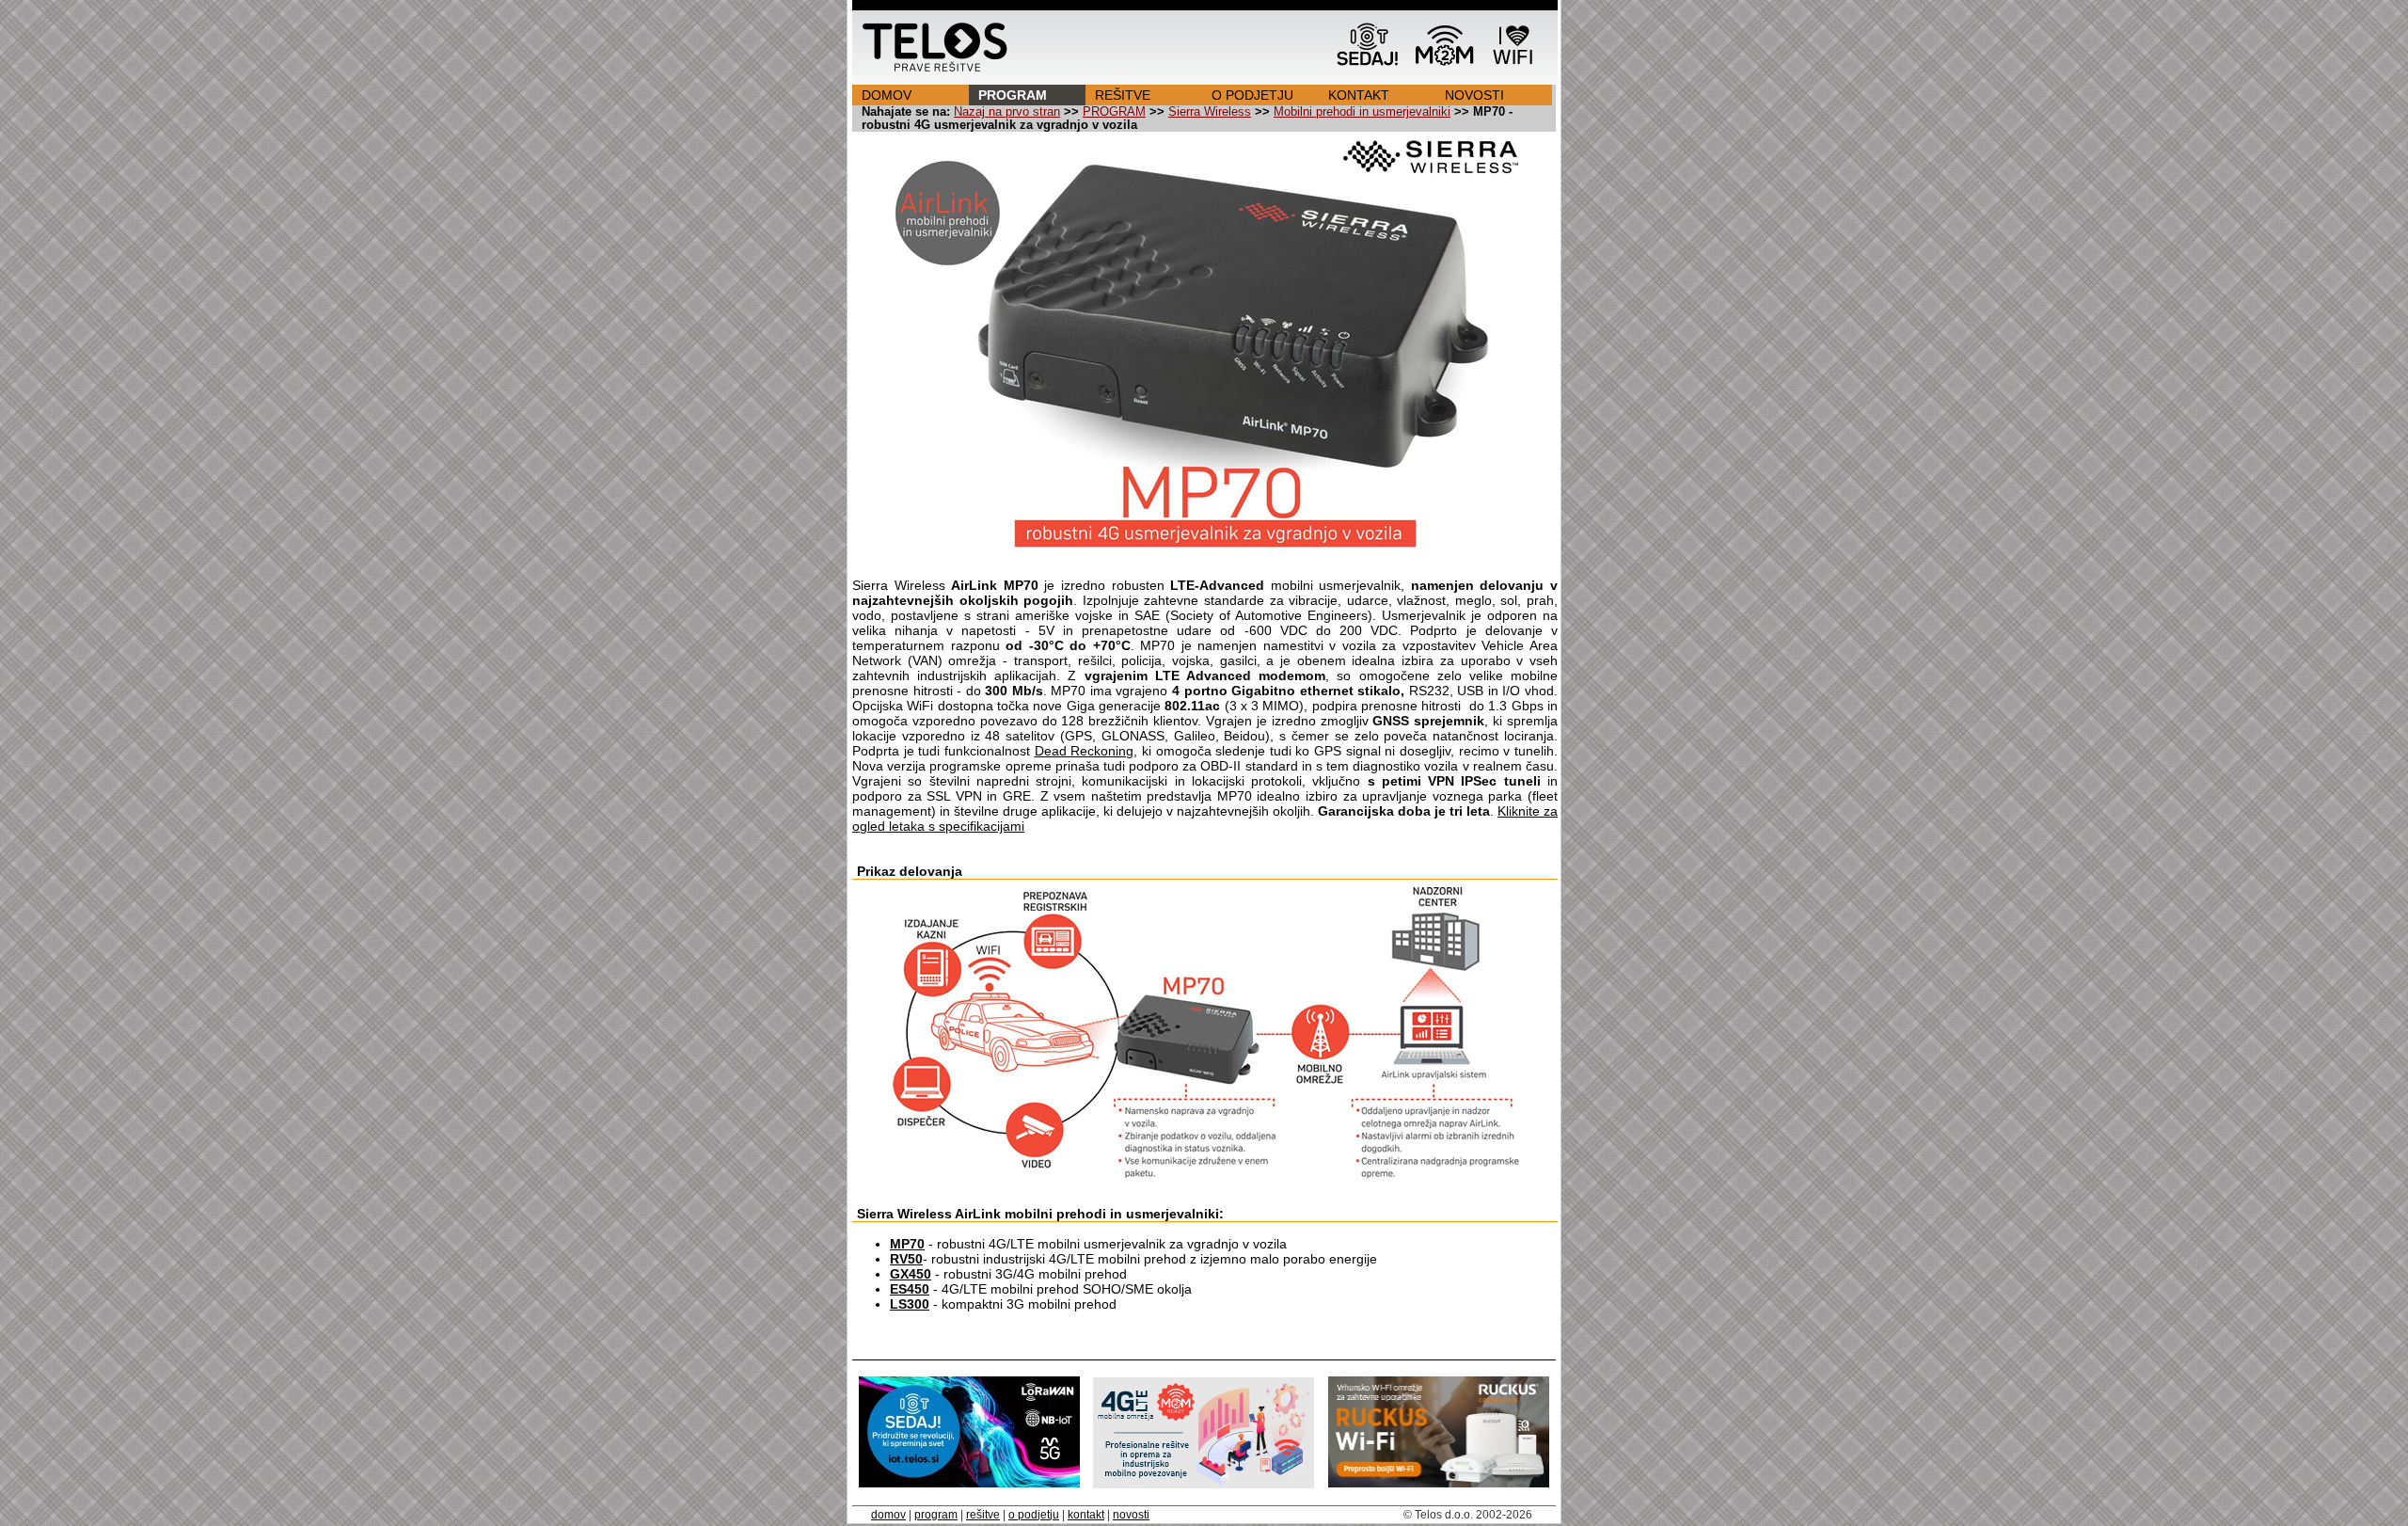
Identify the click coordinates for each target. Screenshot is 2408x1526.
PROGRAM (1013, 95)
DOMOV (887, 95)
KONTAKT (1359, 95)
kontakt (1086, 1515)
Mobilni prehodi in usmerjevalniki (1362, 112)
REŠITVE (1123, 95)
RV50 (906, 1259)
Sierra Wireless (1210, 112)
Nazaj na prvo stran (1007, 112)
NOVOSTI (1474, 95)
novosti (1131, 1515)
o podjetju (1034, 1515)
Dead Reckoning (1085, 751)
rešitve (983, 1515)
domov (888, 1515)
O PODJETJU (1252, 95)
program (936, 1515)
